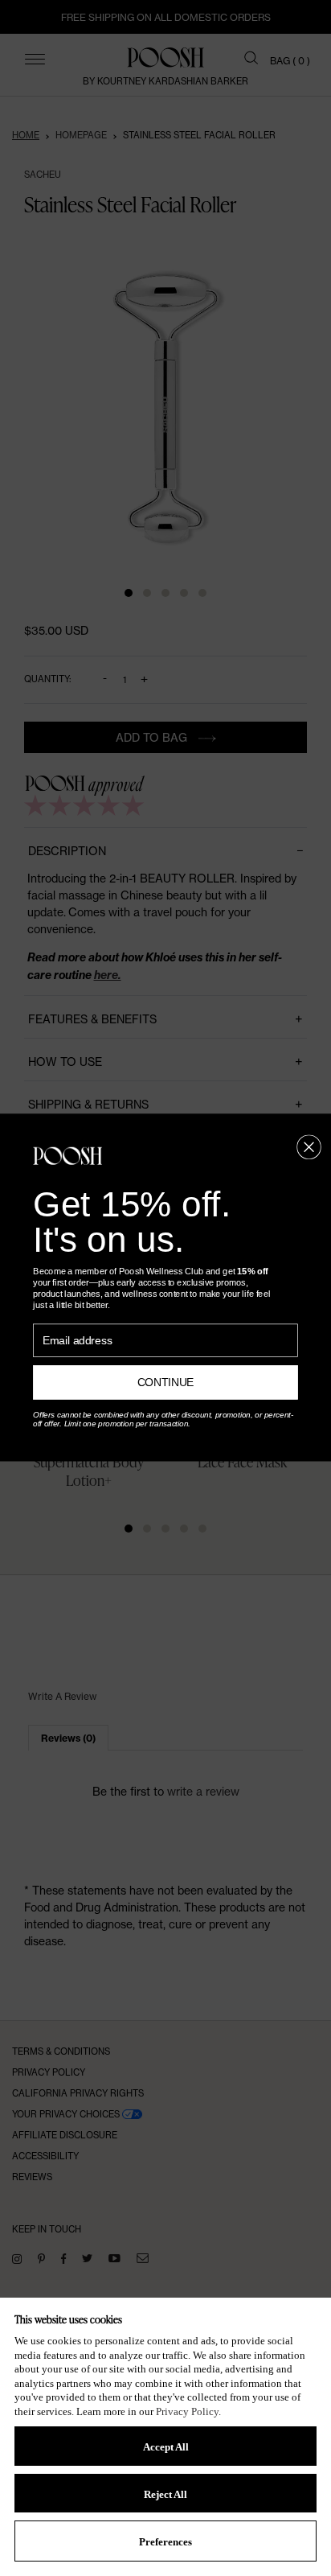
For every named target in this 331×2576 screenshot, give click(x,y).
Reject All (165, 2494)
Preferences (165, 2542)
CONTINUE (166, 1383)
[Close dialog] (309, 1147)
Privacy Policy (187, 2411)
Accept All (166, 2447)
